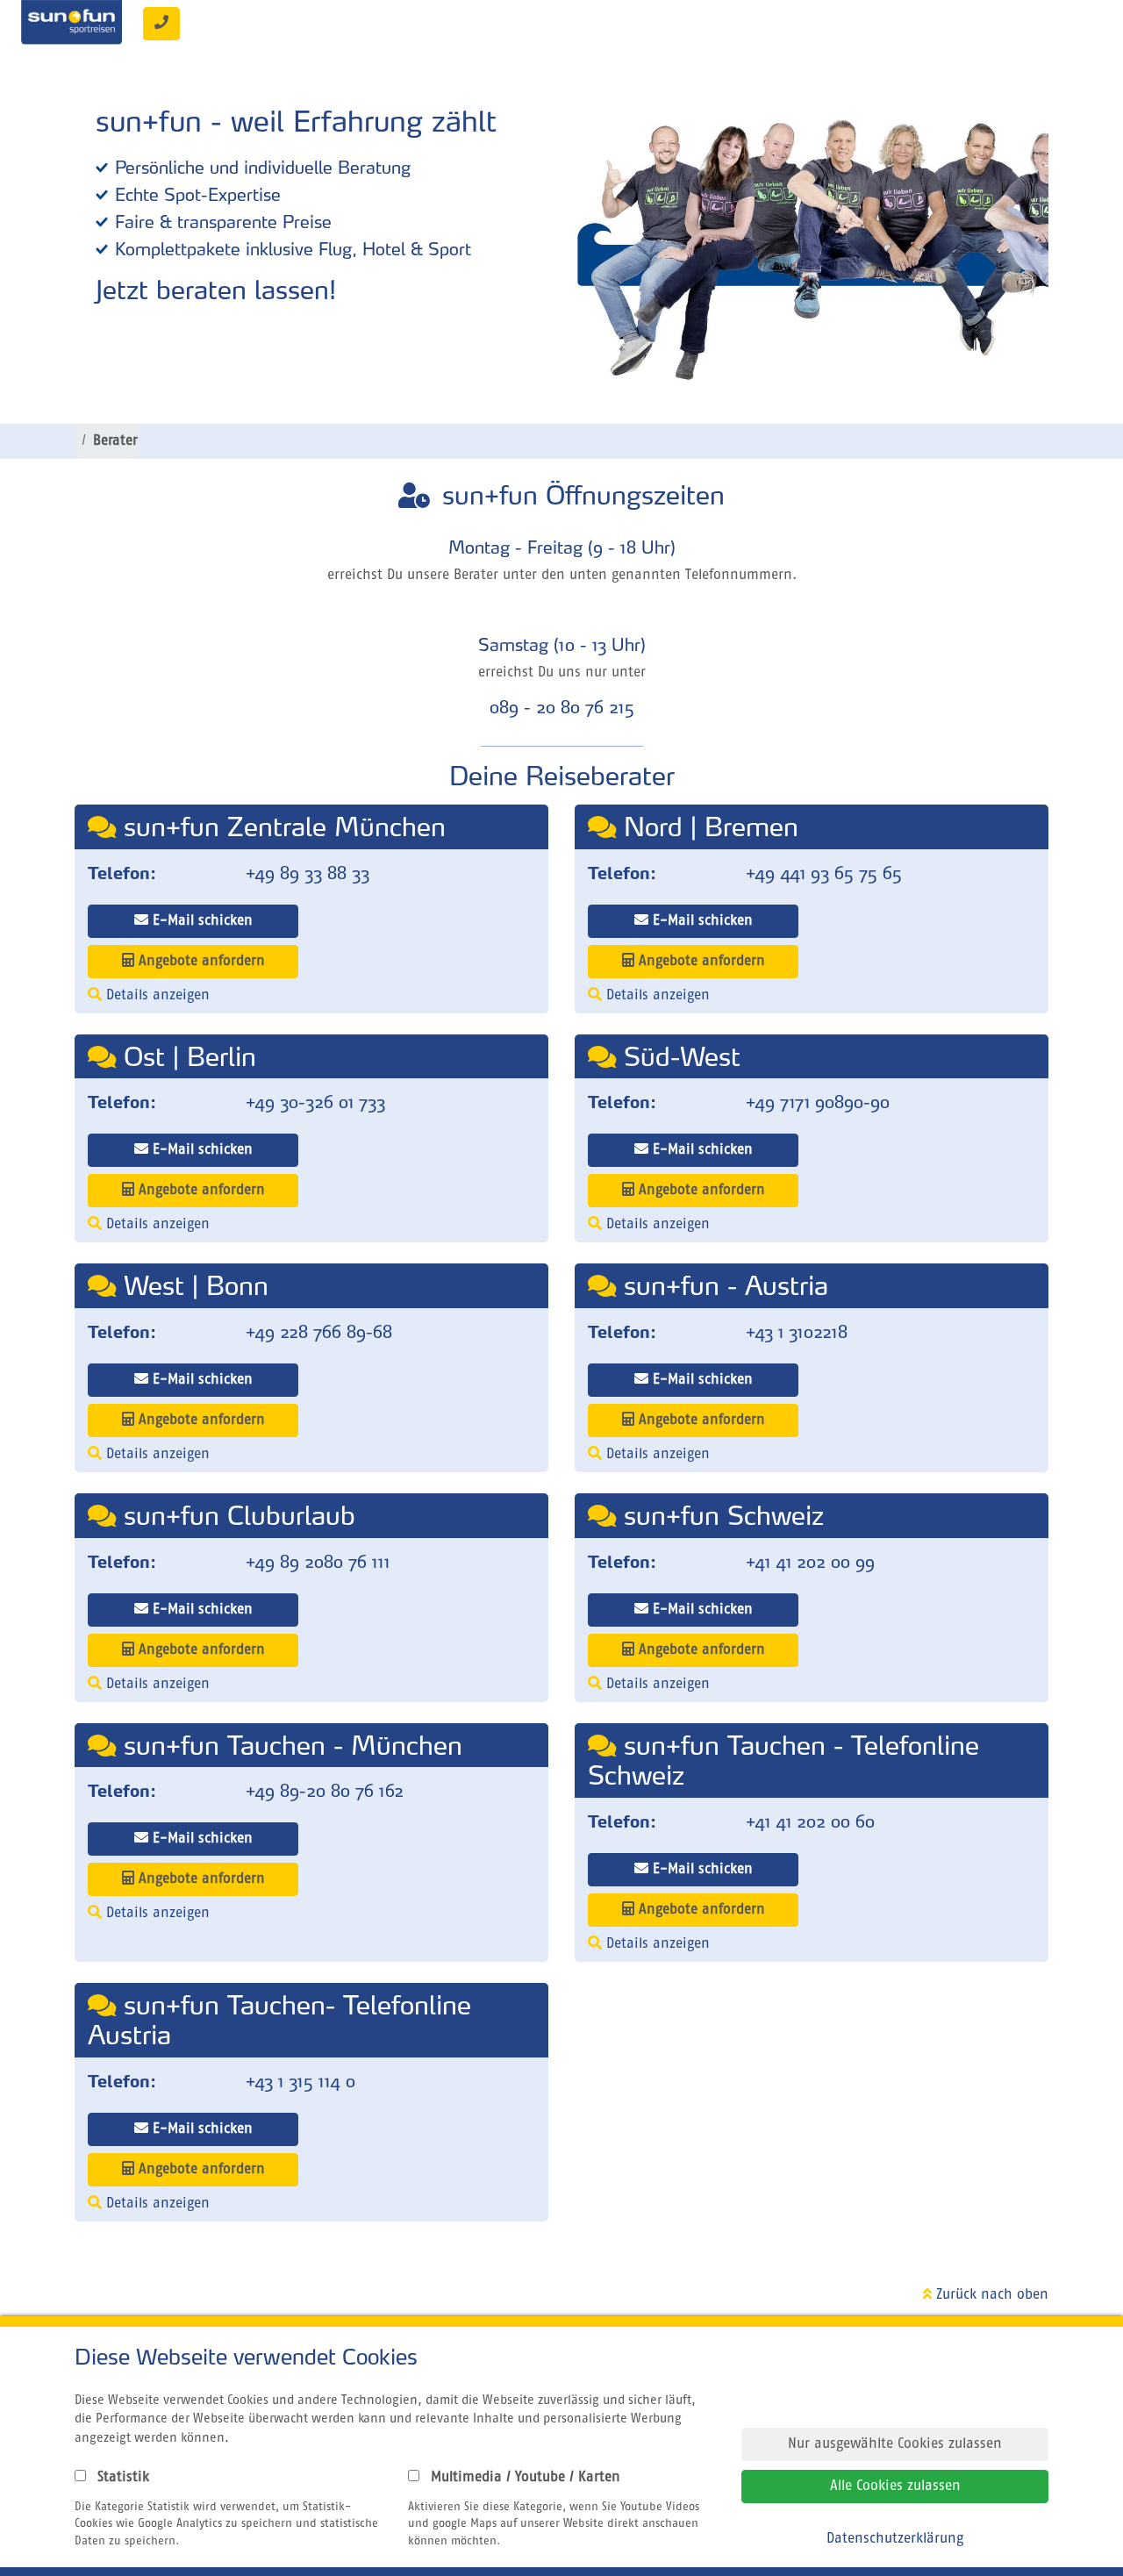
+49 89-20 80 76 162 (325, 1791)
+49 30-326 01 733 (315, 1102)
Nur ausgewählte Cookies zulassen (895, 2444)
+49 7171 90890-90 (818, 1102)
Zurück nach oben (990, 2295)
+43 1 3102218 (797, 1332)
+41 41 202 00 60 (810, 1821)
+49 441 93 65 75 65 (824, 873)
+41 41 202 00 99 (810, 1562)
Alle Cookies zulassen (895, 2487)
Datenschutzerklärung (895, 2539)
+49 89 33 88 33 (308, 873)
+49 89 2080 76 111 (318, 1562)
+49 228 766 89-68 (319, 1332)
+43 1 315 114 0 (300, 2081)
